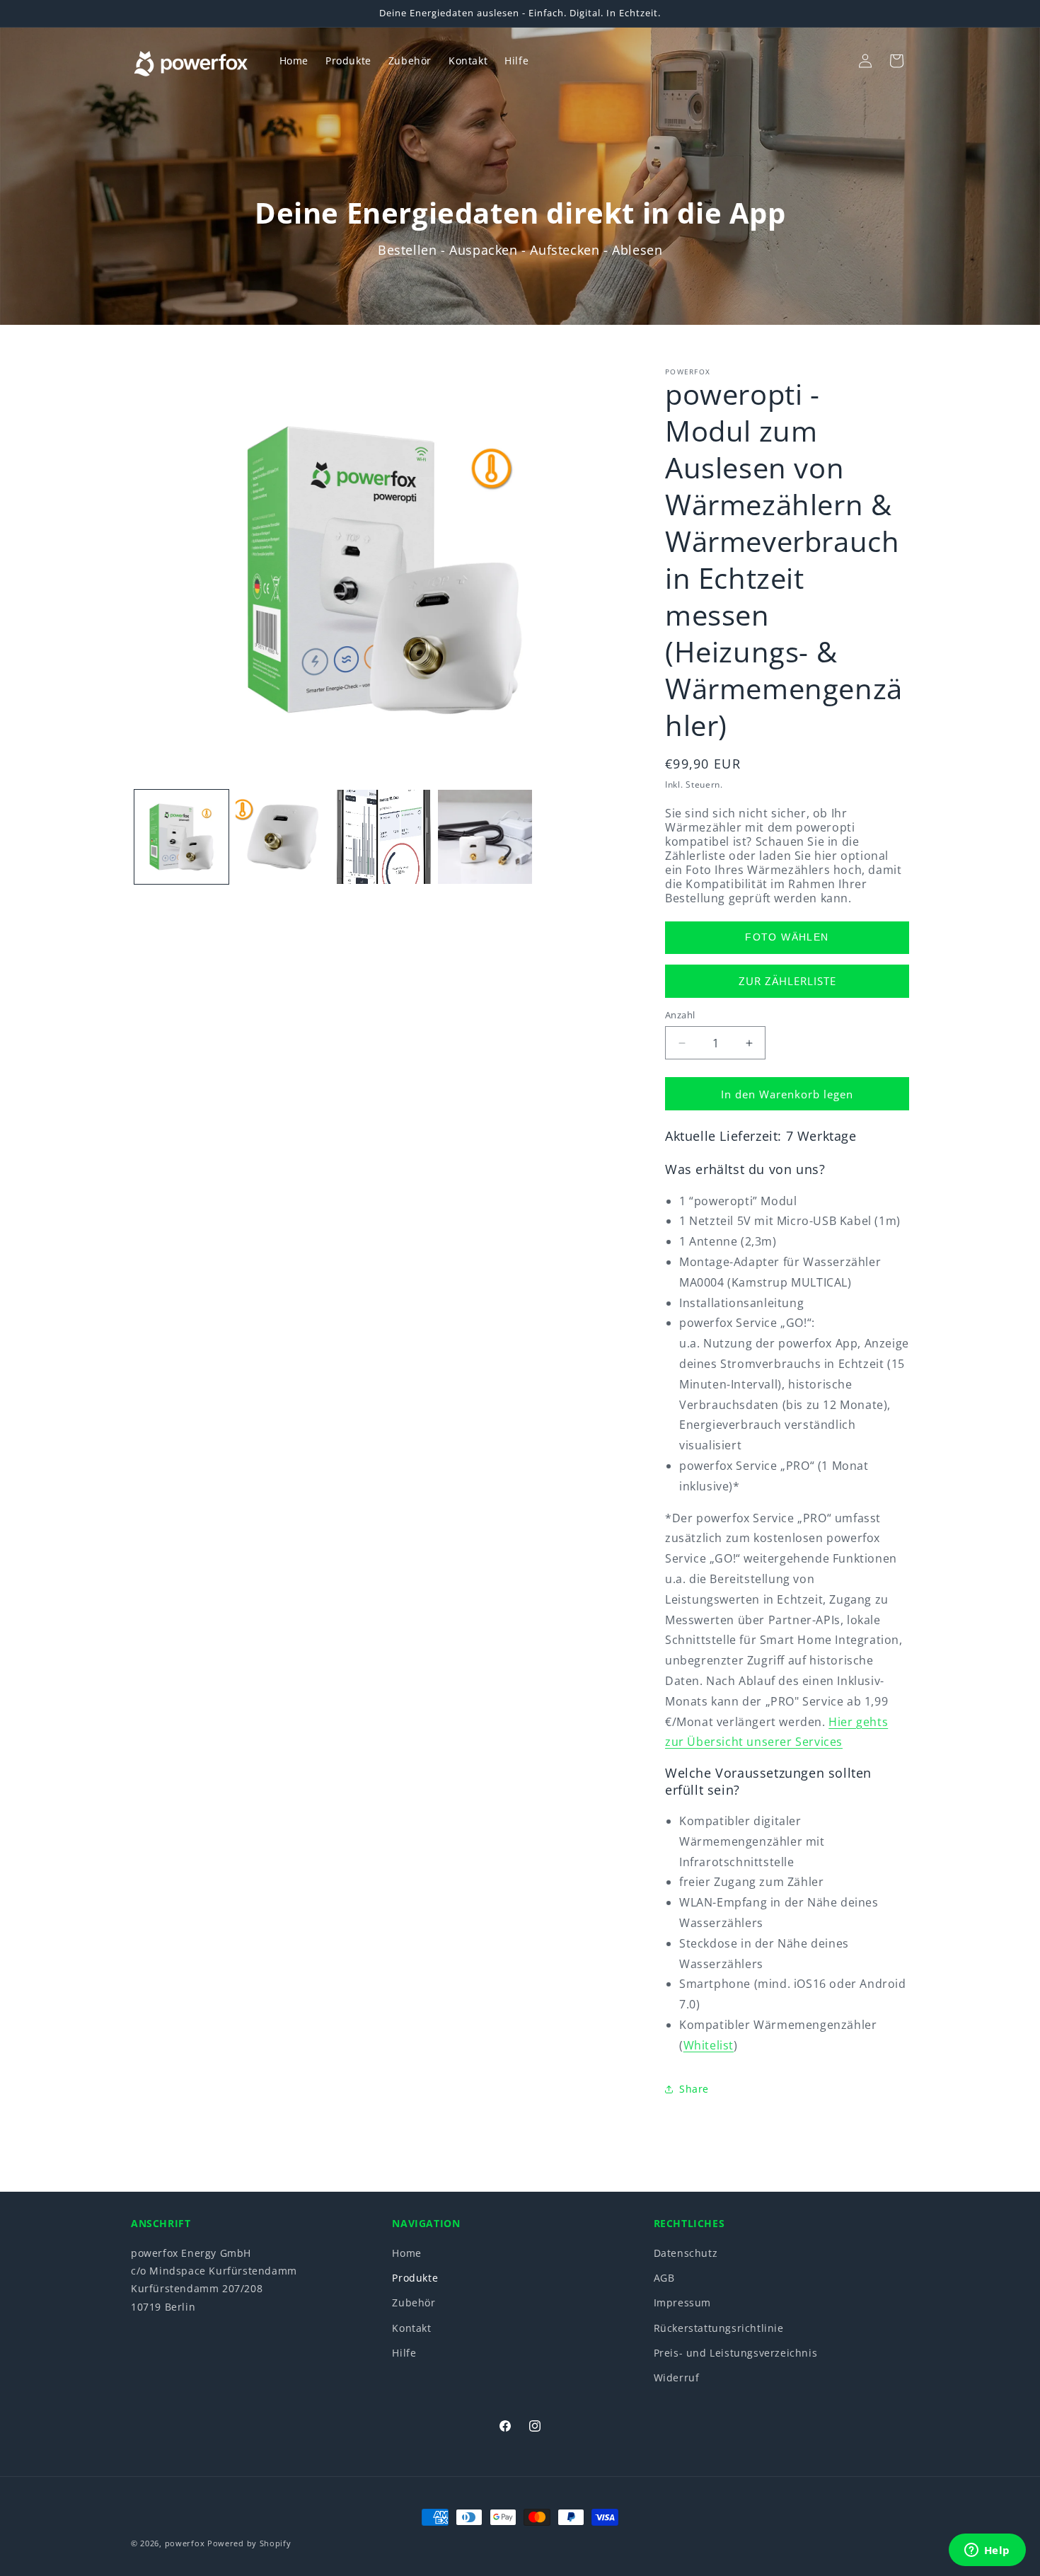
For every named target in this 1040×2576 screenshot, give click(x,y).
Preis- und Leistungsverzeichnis (736, 2352)
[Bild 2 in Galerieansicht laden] (283, 837)
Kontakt (411, 2327)
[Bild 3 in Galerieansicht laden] (384, 837)
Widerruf (677, 2377)
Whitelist (709, 2045)
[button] (834, 61)
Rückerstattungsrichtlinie (719, 2327)
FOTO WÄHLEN (787, 937)
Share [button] (694, 2089)
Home (406, 2253)
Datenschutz (686, 2253)
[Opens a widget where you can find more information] (987, 2551)
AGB (664, 2278)
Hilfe (404, 2352)
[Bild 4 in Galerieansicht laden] (485, 837)
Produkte (415, 2278)
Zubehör (414, 2302)
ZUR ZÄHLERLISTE (787, 981)
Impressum (682, 2302)
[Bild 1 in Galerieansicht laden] (181, 837)
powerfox (185, 2543)
